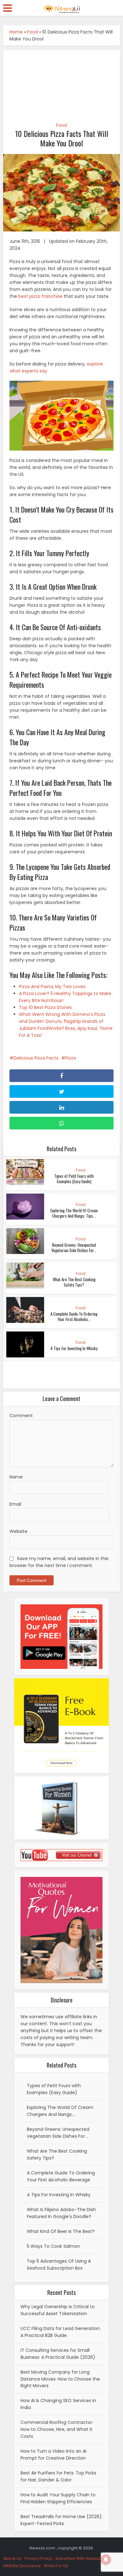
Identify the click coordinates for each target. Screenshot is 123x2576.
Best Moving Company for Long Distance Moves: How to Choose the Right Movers (60, 2379)
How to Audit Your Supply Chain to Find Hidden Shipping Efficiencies (58, 2498)
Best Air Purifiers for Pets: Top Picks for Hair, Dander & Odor (58, 2476)
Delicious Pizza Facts (36, 1058)
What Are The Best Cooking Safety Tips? (74, 1282)
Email (15, 1504)
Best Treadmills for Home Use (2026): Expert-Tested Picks (61, 2520)
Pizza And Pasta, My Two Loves (52, 987)
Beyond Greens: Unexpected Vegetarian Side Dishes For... (74, 1248)
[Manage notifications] (106, 2560)
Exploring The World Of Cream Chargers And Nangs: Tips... (74, 1213)
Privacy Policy (38, 2558)
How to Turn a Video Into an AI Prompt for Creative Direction (53, 2455)
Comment (21, 1416)
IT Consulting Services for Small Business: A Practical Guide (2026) (58, 2354)
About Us (12, 2558)
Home (16, 32)
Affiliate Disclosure (22, 2566)
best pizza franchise (40, 296)
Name (16, 1477)
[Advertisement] (62, 83)
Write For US (56, 2566)
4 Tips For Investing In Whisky (74, 1348)
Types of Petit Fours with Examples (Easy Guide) (74, 1179)
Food (32, 32)
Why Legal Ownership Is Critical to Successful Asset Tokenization (58, 2310)
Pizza (71, 1058)
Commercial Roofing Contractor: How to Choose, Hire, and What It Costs (57, 2429)
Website (18, 1531)
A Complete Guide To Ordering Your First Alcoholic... (74, 1316)
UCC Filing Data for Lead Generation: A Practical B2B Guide (61, 2332)
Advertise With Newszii (78, 2558)
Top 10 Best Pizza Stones (45, 1007)
